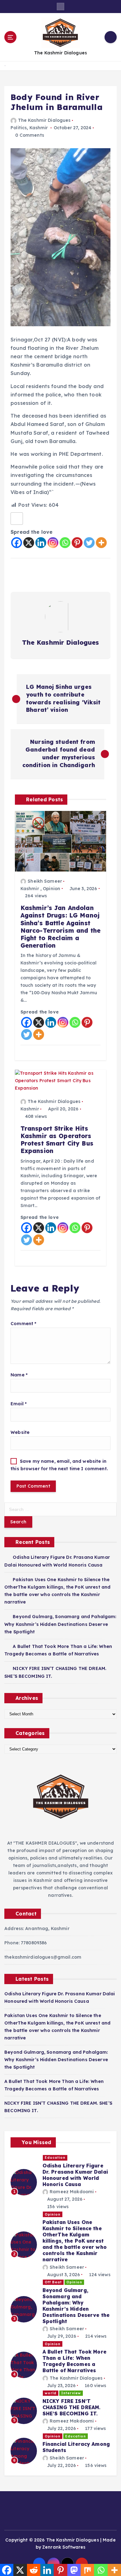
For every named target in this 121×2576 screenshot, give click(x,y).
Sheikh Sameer (45, 881)
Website (20, 1432)
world (51, 2393)
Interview (71, 2393)
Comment (23, 1324)
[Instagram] (53, 543)
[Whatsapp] (65, 543)
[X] (29, 543)
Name (19, 1375)
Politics (19, 128)
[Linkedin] (41, 543)
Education (55, 2157)
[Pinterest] (77, 543)
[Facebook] (17, 543)
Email (19, 1404)
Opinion (52, 889)
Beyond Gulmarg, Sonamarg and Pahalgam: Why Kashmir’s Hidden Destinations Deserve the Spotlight (60, 1624)
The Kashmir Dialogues (44, 120)
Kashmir (39, 128)
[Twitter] (89, 543)
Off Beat (53, 2282)
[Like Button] (17, 519)
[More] (101, 543)
